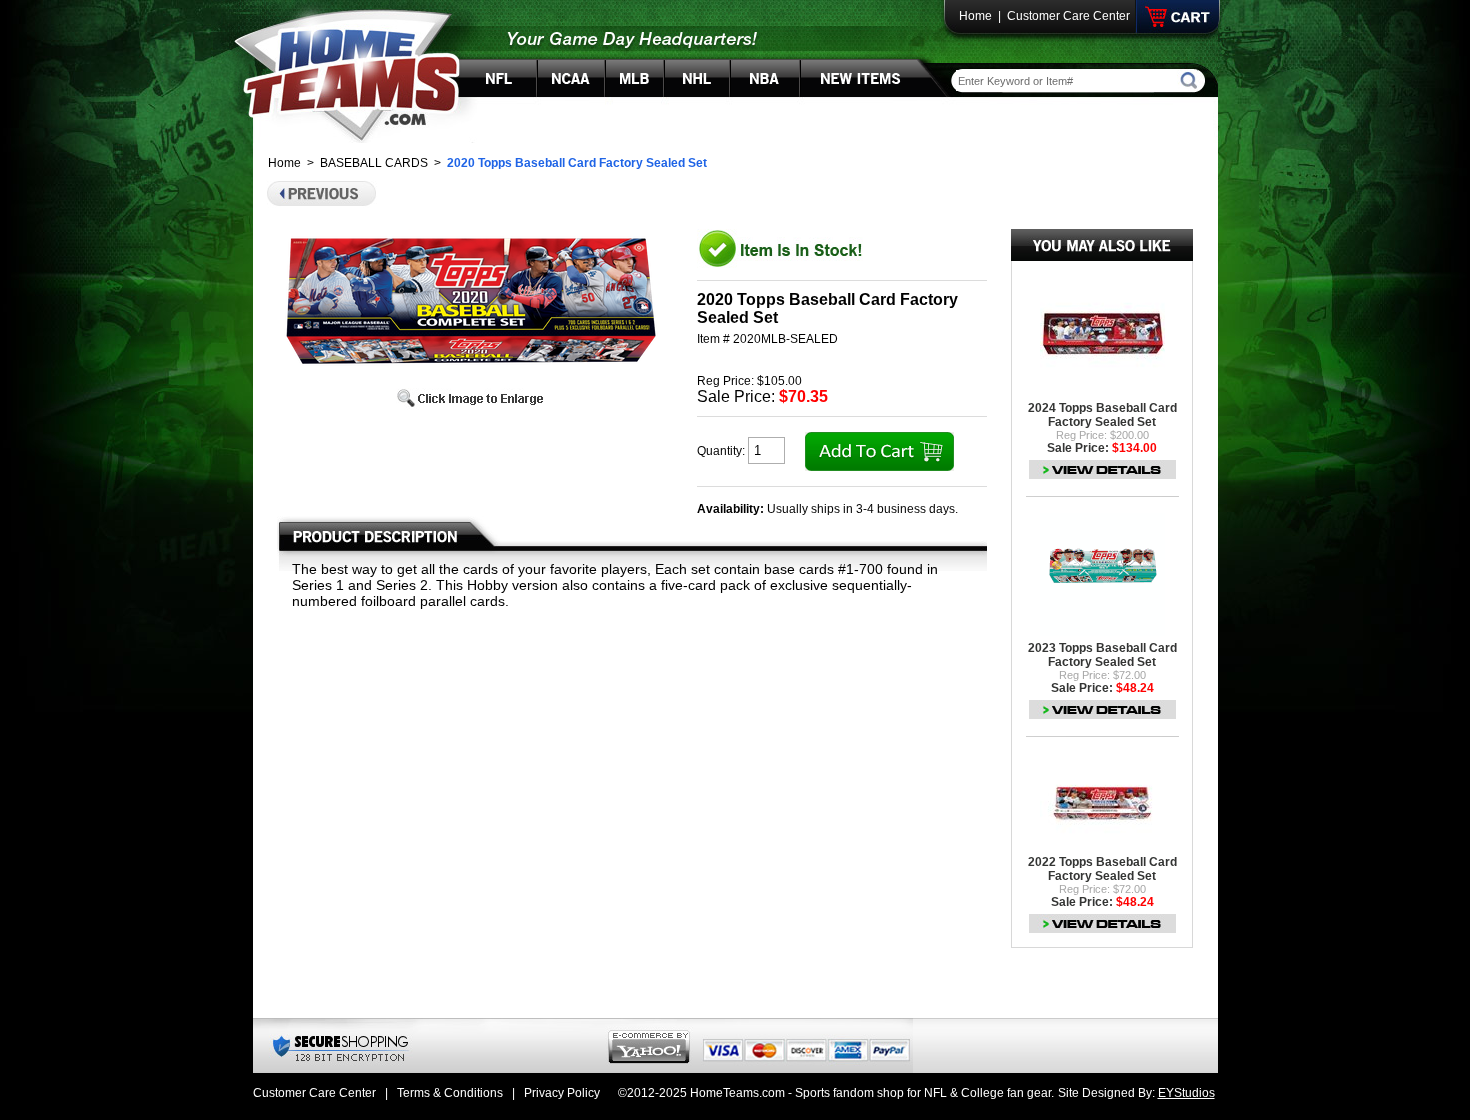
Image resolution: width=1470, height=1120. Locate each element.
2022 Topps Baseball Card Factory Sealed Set (1102, 869)
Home (975, 16)
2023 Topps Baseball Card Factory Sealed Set (1102, 655)
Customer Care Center (1068, 16)
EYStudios (1186, 1093)
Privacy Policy (562, 1093)
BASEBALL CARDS (374, 163)
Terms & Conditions (450, 1093)
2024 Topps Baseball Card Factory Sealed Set (1102, 415)
